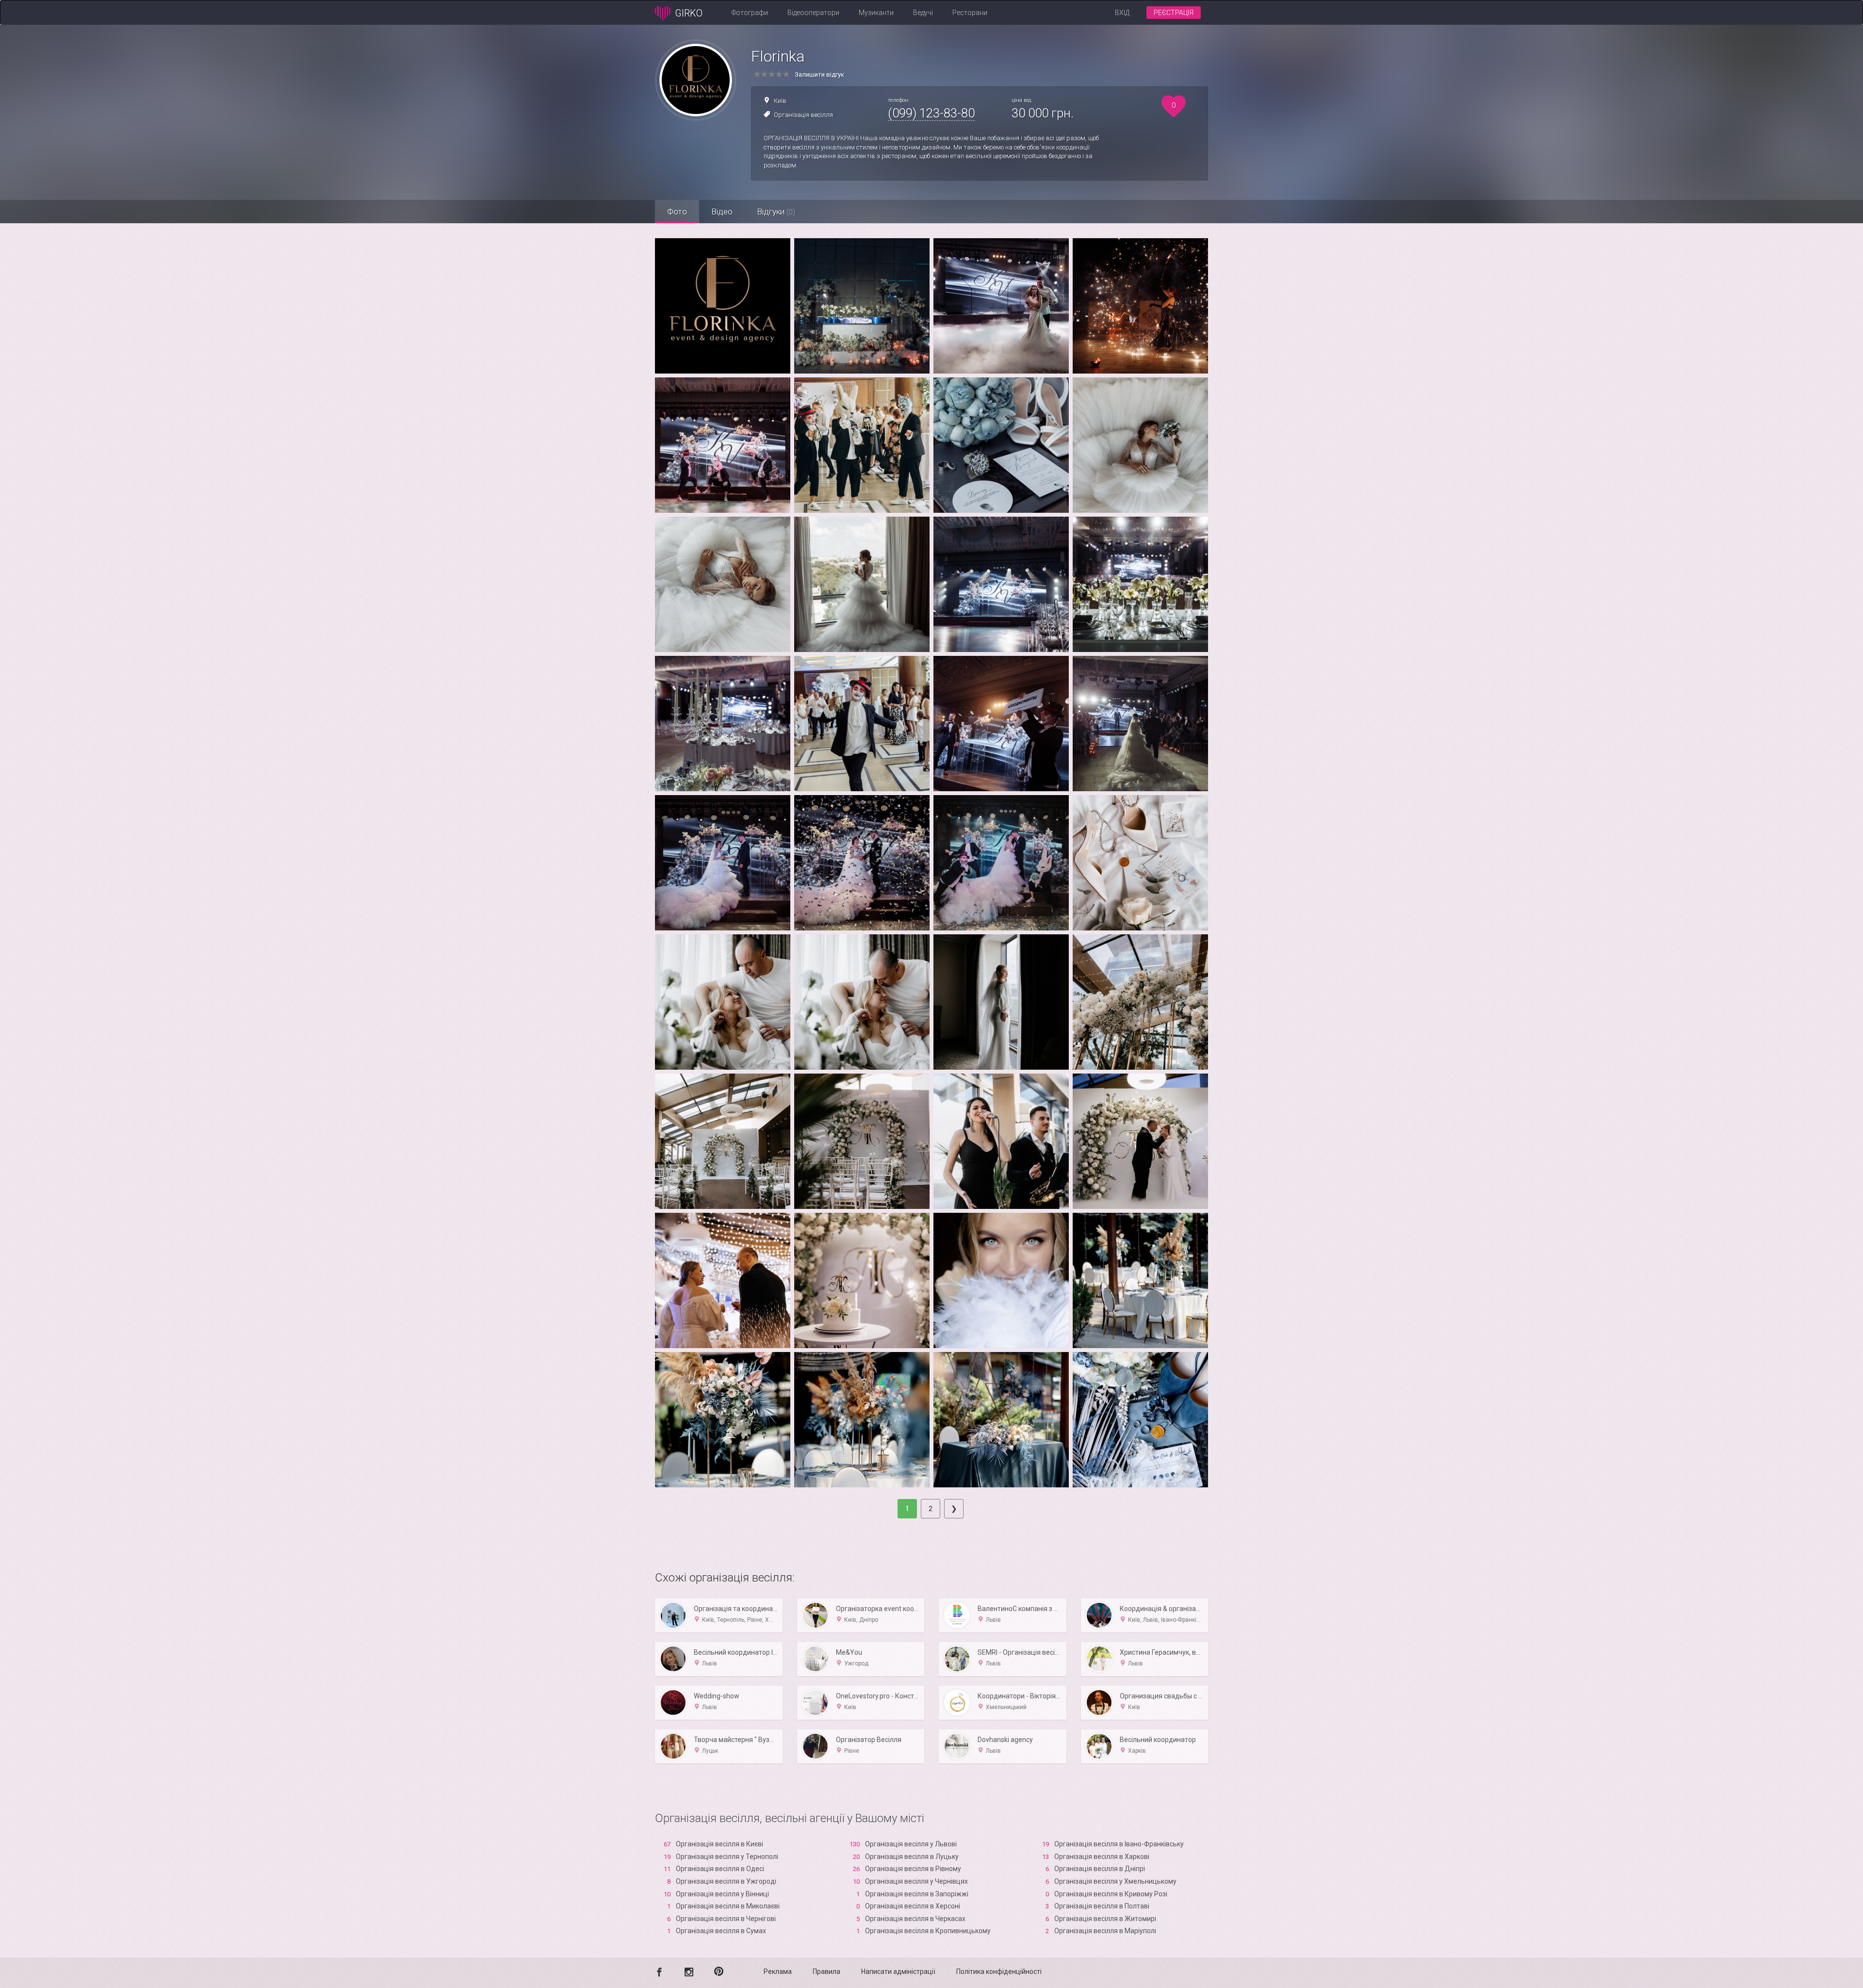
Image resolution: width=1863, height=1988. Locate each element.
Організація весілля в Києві (719, 1844)
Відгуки (776, 212)
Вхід (1122, 13)
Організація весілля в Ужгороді (726, 1881)
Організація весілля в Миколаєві (728, 1906)
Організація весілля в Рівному (913, 1869)
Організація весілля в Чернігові (726, 1919)
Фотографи (750, 13)
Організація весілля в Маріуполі (1105, 1931)
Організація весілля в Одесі (720, 1869)
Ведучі (923, 13)
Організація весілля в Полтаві (1102, 1906)
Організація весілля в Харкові (1102, 1857)
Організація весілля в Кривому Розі (1111, 1894)
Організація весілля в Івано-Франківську (1119, 1844)
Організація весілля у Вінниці (722, 1894)
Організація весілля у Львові (911, 1844)
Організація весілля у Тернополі (727, 1857)
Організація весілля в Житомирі (1105, 1919)
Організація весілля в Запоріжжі (917, 1894)
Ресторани (970, 13)
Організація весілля (803, 115)
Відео (722, 212)
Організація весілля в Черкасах (915, 1919)
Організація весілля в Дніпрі (1100, 1869)
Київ (780, 101)
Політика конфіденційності (999, 1972)
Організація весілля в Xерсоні (913, 1906)
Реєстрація (1174, 13)
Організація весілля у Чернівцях (916, 1881)
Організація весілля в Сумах (721, 1931)
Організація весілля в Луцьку (912, 1857)
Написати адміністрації (898, 1972)
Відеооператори (813, 13)
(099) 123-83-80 (931, 113)
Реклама (778, 1972)
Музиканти (876, 13)
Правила (826, 1972)
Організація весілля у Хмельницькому (1115, 1881)
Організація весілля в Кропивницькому (928, 1931)
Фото (677, 212)
